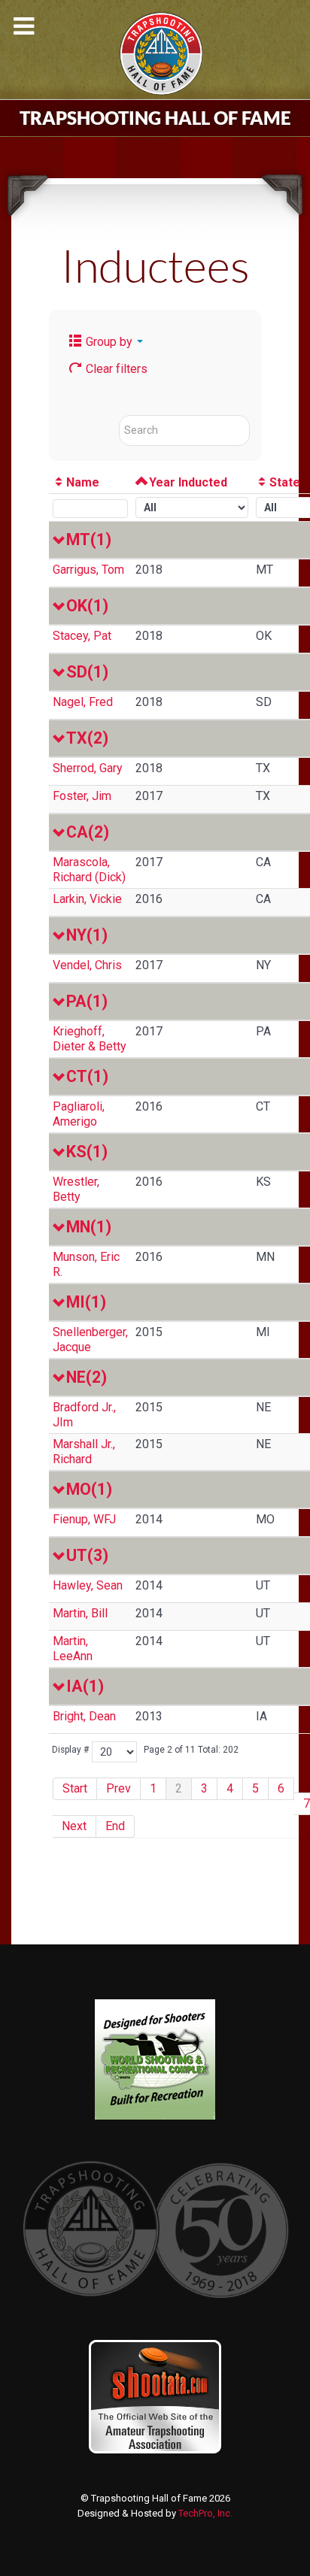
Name (83, 482)
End (115, 1826)
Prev (119, 1788)
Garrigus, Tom (88, 570)
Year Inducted (188, 482)
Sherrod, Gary (88, 768)
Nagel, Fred (83, 702)
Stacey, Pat (82, 636)
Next (74, 1826)
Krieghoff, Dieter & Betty (90, 1039)
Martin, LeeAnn (73, 1649)
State (285, 482)
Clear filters (115, 369)
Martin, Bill (80, 1613)
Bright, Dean (84, 1716)
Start (75, 1788)
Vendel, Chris (87, 965)
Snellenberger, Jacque (90, 1340)
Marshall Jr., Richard (84, 1452)
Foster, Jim (82, 796)
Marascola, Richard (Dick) (89, 870)
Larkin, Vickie (87, 899)
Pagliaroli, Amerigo (79, 1114)
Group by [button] (109, 342)
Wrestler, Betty (76, 1189)
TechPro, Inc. (205, 2513)
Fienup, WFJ (84, 1519)
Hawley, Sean (88, 1585)
